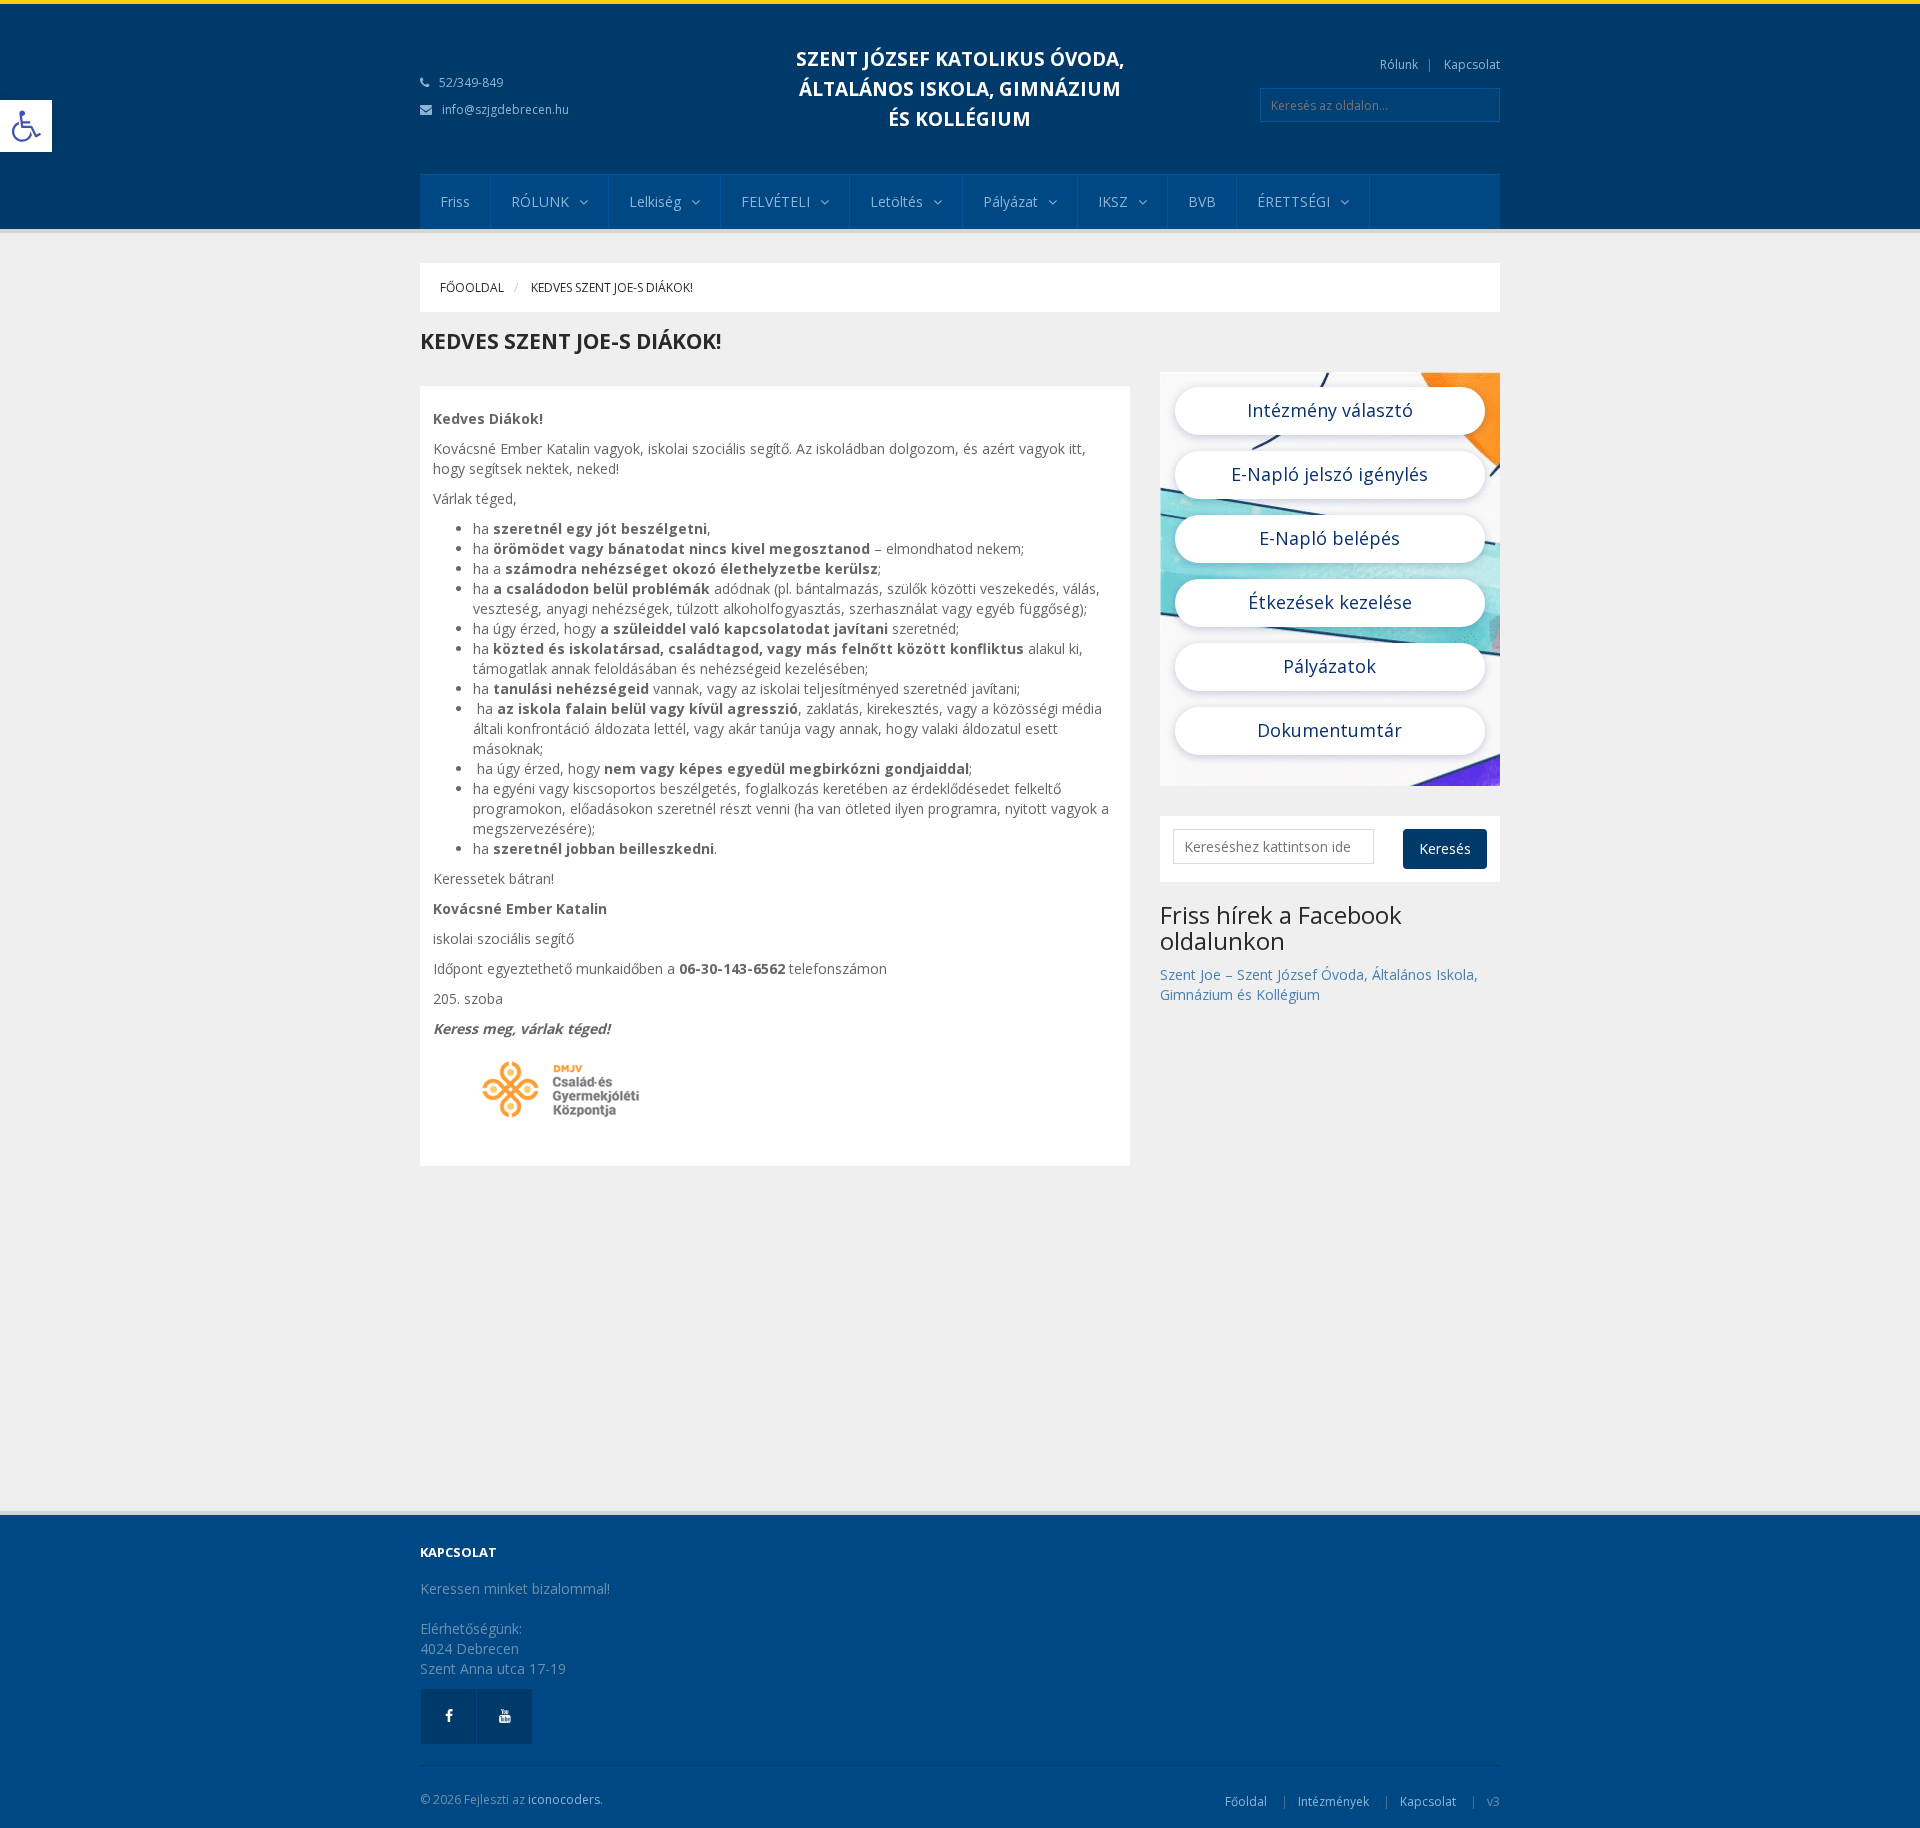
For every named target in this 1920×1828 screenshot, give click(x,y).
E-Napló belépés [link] (1329, 538)
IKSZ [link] (1113, 201)
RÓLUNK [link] (540, 201)
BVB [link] (1202, 201)
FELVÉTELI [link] (775, 201)
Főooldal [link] (472, 287)
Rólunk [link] (1399, 64)
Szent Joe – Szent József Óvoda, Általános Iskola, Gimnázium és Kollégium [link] (1319, 984)
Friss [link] (455, 201)
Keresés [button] (1445, 848)
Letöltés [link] (896, 201)
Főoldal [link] (1246, 1801)
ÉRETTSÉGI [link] (1293, 201)
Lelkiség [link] (655, 201)
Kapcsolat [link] (1472, 64)
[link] (26, 126)
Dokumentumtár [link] (1329, 730)
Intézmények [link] (1333, 1801)
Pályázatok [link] (1329, 666)
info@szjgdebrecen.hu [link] (505, 109)
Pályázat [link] (1010, 201)
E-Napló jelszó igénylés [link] (1329, 474)
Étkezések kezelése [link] (1330, 602)
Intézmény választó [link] (1330, 410)
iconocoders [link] (564, 1799)
